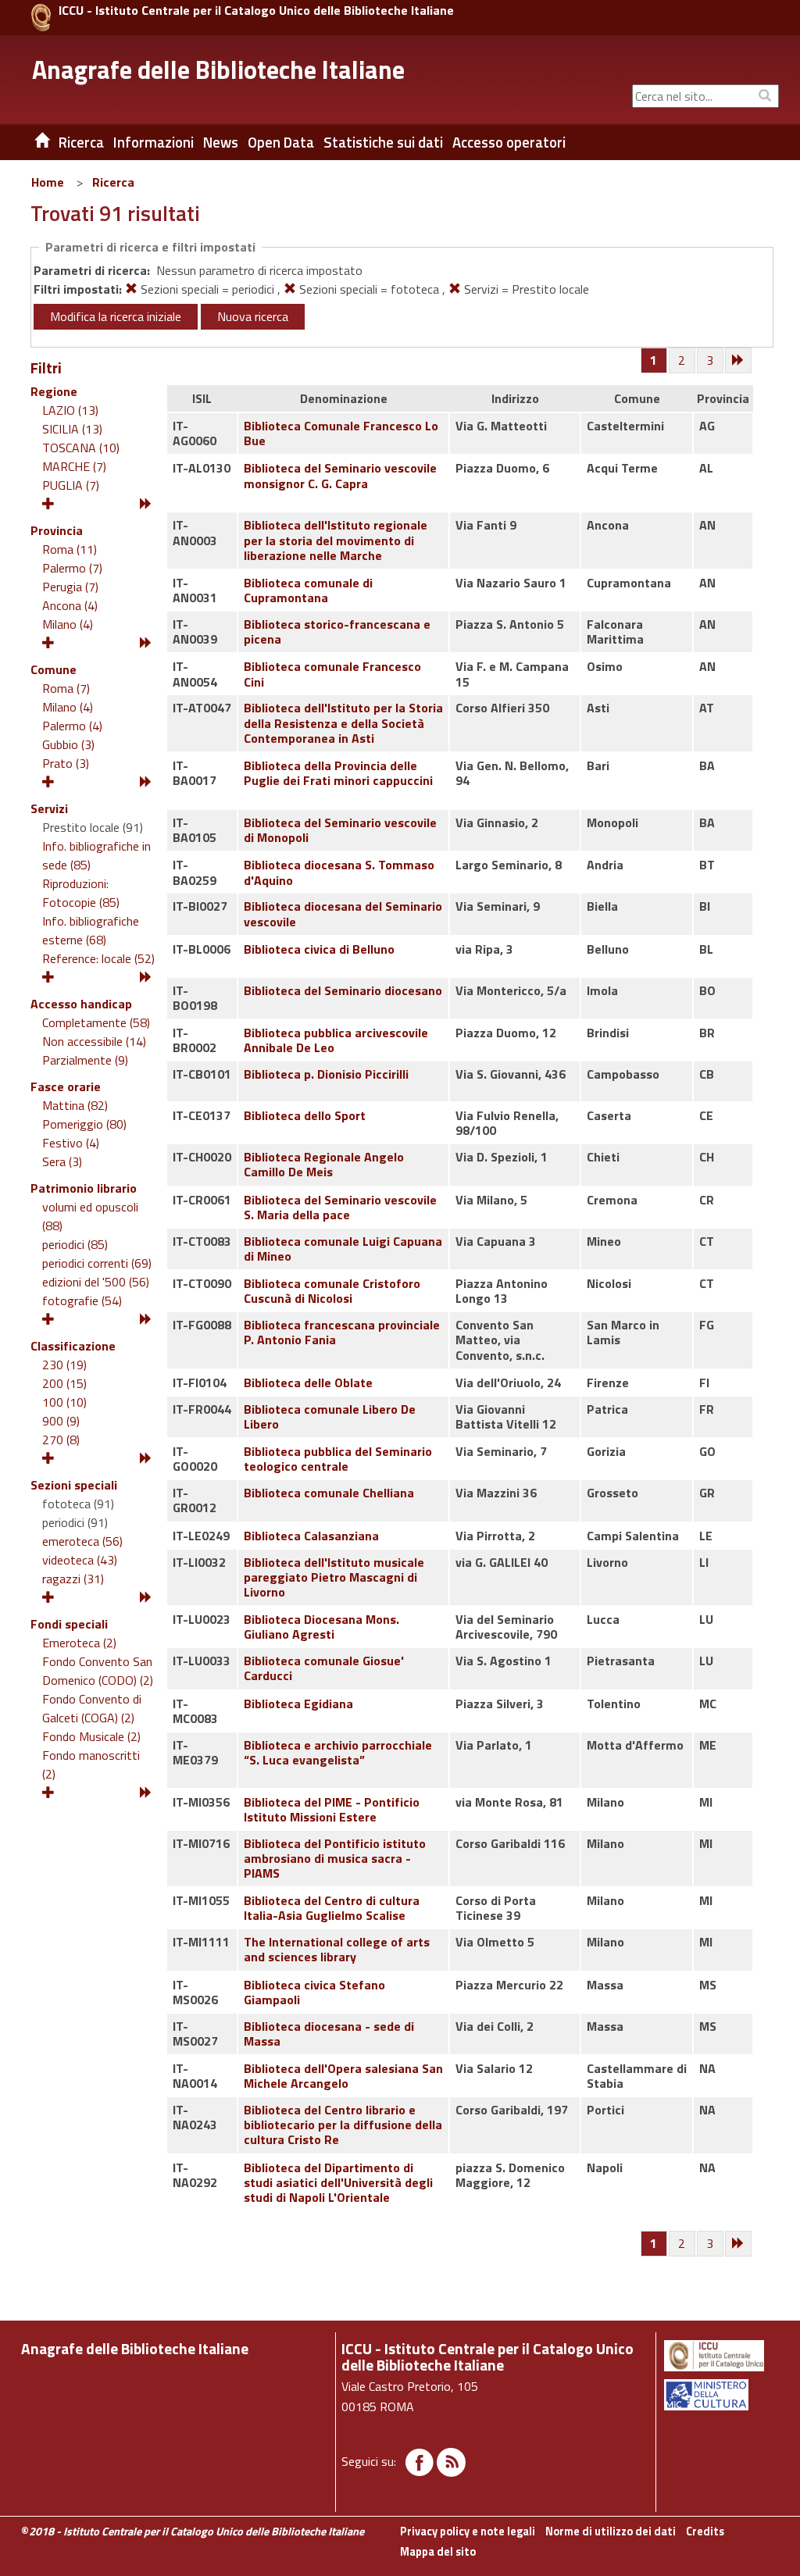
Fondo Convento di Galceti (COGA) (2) (92, 1708)
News (221, 142)
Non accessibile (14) (94, 1041)
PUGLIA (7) (71, 485)
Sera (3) (62, 1161)
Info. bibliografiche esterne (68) (91, 930)
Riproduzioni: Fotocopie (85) (81, 893)
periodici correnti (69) (97, 1263)
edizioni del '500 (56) (96, 1282)
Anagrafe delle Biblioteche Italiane (218, 70)
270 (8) (61, 1440)
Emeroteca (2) (79, 1643)
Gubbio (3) (68, 744)
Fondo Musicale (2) (91, 1736)
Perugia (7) (70, 587)
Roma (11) (70, 549)
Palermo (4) (72, 726)
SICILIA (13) (72, 429)
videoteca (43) (80, 1560)
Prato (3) (66, 763)
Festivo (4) (71, 1143)
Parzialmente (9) (85, 1060)
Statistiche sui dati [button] (383, 142)
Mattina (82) (75, 1105)
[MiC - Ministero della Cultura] (720, 2395)
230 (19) (64, 1365)
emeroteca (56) (82, 1541)
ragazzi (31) (73, 1579)
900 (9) (61, 1421)
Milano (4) (68, 624)
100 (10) (64, 1402)
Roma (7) (66, 688)
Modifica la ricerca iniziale (116, 316)
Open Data (281, 142)
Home (48, 182)
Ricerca (113, 182)
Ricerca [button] (81, 142)
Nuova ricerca (253, 316)
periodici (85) (75, 1244)
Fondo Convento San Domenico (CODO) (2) (98, 1671)
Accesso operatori (509, 142)
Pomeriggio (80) (84, 1124)
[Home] (30, 142)
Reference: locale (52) (98, 958)
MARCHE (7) (74, 466)
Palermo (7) (72, 568)
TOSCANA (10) (81, 448)
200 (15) (64, 1383)
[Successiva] (739, 361)
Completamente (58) (96, 1022)
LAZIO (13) (70, 410)
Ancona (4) (70, 605)
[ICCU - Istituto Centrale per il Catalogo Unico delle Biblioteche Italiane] (41, 18)
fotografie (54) (82, 1300)
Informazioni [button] (154, 142)
